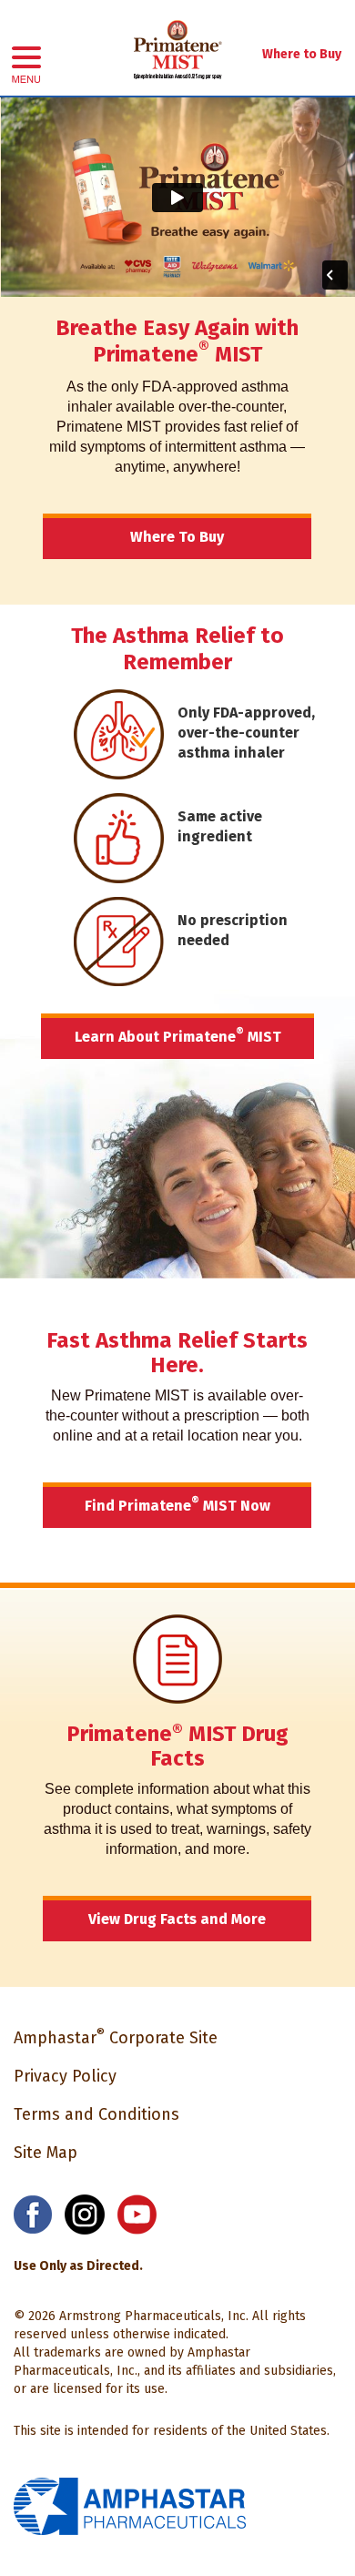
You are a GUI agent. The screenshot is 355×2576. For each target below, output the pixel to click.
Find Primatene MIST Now (177, 1505)
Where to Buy (302, 54)
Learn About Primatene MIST (178, 1036)
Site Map (46, 2153)
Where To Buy (177, 537)
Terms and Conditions (96, 2114)
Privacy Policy (65, 2076)
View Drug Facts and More (177, 1919)
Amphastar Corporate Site (116, 2038)
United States (288, 2431)
